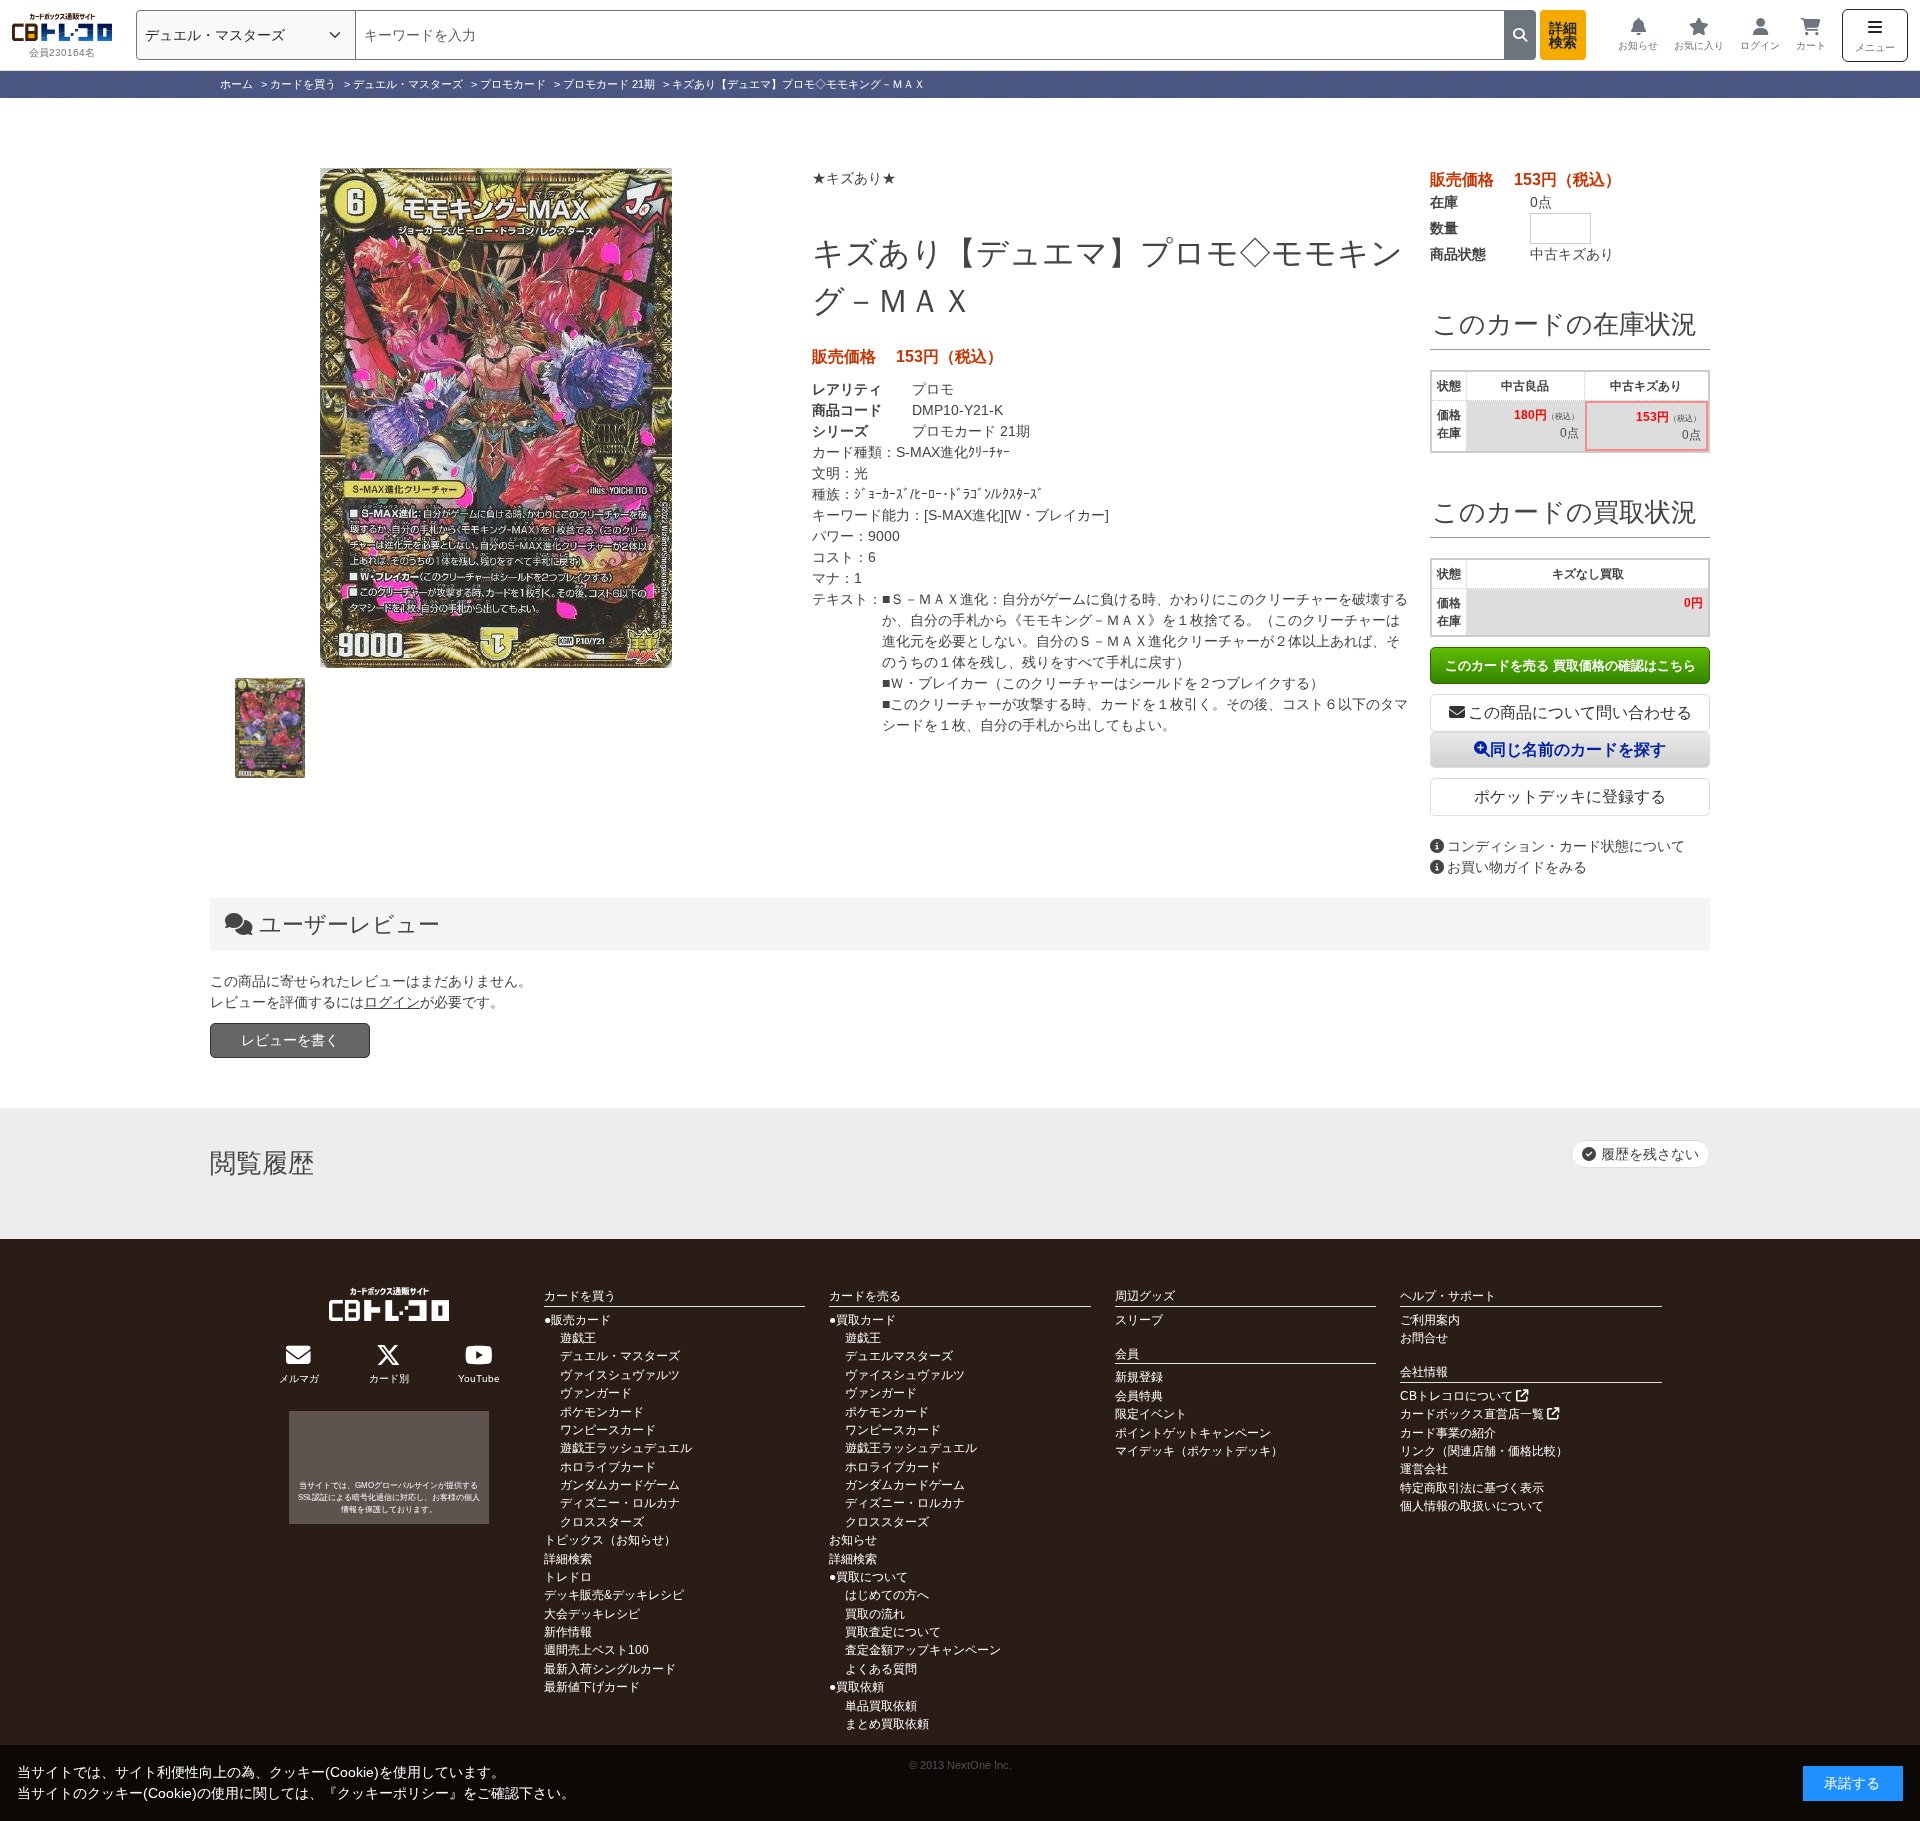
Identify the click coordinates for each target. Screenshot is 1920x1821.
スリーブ (1139, 1320)
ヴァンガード (596, 1393)
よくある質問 (881, 1669)
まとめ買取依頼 (887, 1724)
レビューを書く (290, 1040)
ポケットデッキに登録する (1570, 796)
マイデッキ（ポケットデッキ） (1199, 1451)
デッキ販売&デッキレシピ (614, 1595)
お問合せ (1424, 1338)
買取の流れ (875, 1614)
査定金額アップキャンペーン (923, 1650)
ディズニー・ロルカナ (620, 1503)
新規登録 (1139, 1377)
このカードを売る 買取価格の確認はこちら (1570, 665)
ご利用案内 (1430, 1320)
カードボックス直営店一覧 (1473, 1414)
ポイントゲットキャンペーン (1193, 1433)
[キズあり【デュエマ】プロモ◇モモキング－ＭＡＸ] (496, 418)
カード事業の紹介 (1448, 1433)
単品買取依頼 (881, 1706)
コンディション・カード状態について (1566, 846)
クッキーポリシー (393, 1793)
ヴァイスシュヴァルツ (620, 1375)
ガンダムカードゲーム (620, 1485)
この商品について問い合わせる (1580, 712)
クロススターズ (602, 1522)
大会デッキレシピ (592, 1614)
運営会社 (1424, 1469)
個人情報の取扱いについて (1472, 1506)
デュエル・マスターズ (620, 1356)
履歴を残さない (1650, 1154)
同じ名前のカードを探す (1578, 749)
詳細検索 (1563, 35)
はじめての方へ (887, 1595)
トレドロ (568, 1577)
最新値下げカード (592, 1687)
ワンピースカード (608, 1430)
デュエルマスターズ (899, 1356)
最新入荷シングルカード (610, 1669)
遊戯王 (578, 1338)
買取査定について (893, 1632)
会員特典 (1139, 1396)
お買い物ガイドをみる (1517, 867)
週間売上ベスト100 (596, 1650)
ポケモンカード (602, 1412)
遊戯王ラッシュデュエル (626, 1448)
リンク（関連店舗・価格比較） (1484, 1451)
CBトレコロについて (1458, 1396)
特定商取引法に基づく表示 (1472, 1488)
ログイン (392, 1002)
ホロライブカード (608, 1467)
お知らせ (853, 1540)
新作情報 (568, 1632)
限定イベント (1151, 1414)
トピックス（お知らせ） (610, 1540)
